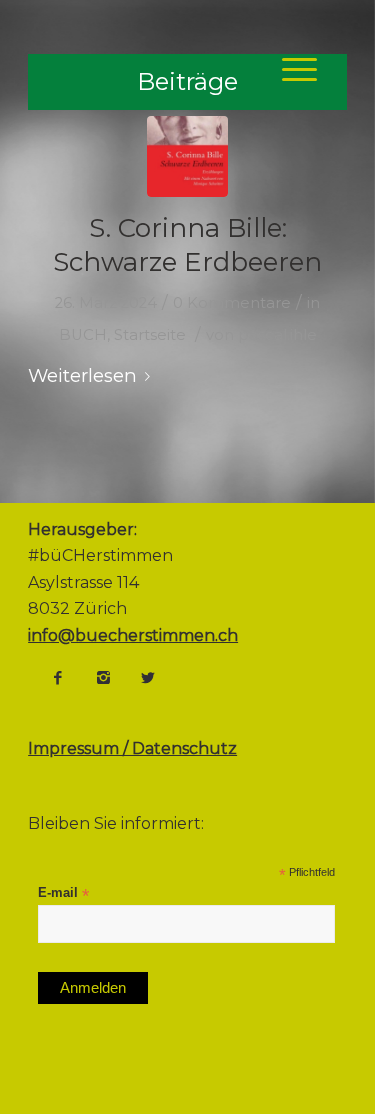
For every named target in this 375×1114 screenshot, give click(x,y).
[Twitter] (148, 678)
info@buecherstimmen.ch (133, 635)
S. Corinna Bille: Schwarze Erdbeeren (187, 245)
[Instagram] (103, 678)
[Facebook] (58, 678)
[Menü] (289, 69)
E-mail (63, 893)
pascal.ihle (277, 335)
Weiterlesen (82, 375)
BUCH (83, 335)
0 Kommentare (232, 303)
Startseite (150, 335)
